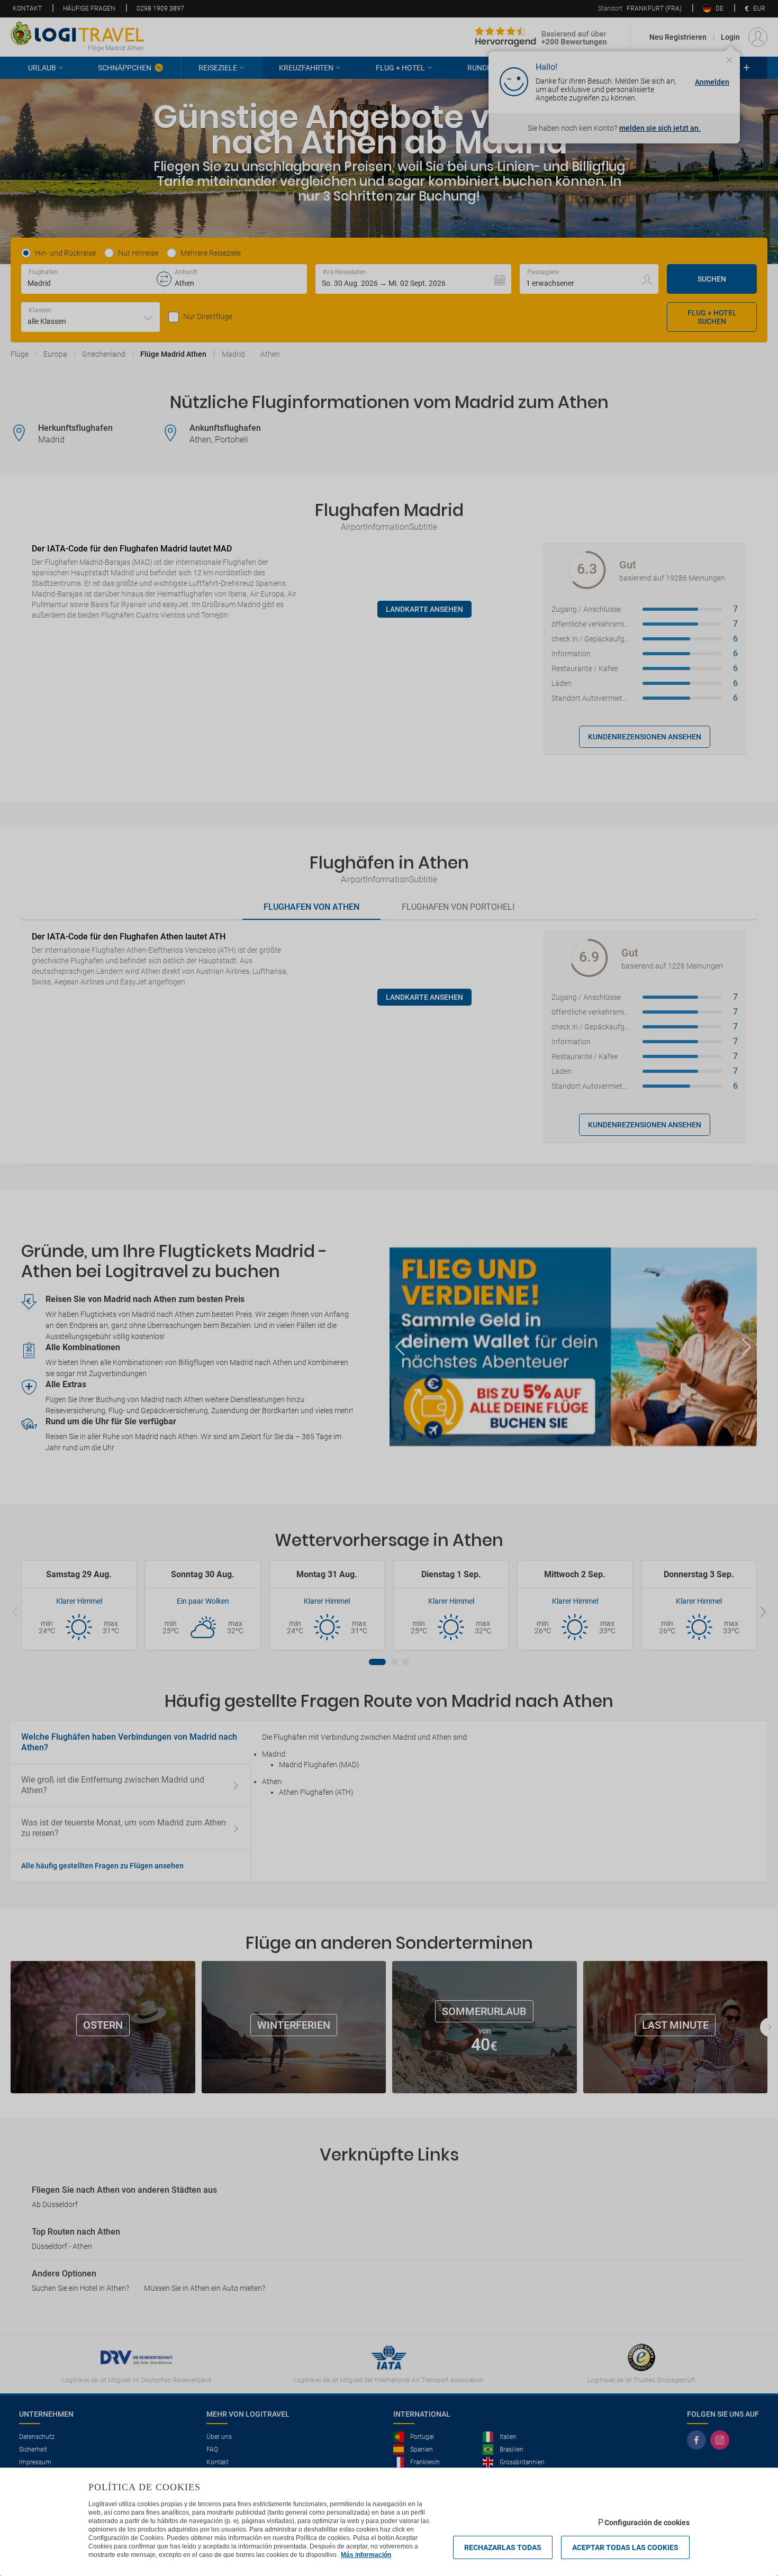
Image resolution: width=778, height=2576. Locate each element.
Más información (366, 2555)
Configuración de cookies (647, 2523)
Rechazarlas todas (503, 2547)
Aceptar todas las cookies (625, 2547)
